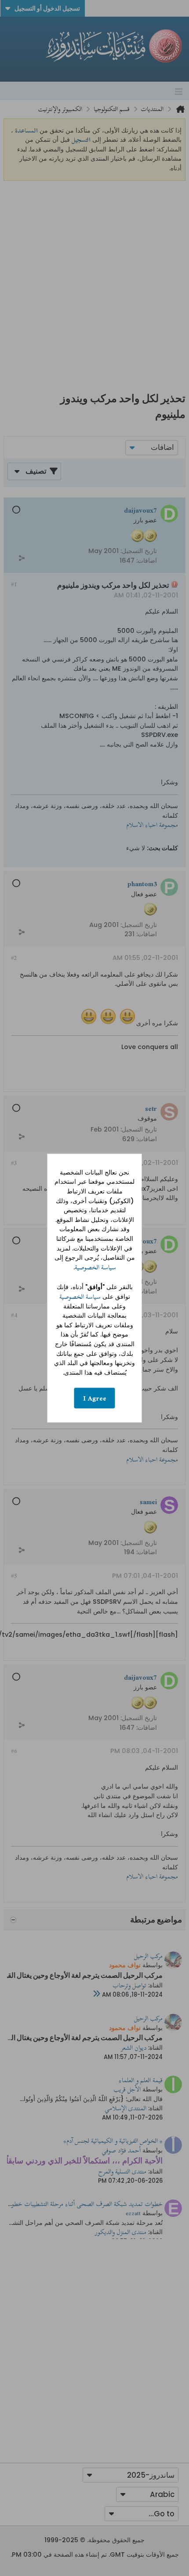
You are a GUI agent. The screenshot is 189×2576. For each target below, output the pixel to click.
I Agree (95, 1398)
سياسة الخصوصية (95, 1267)
